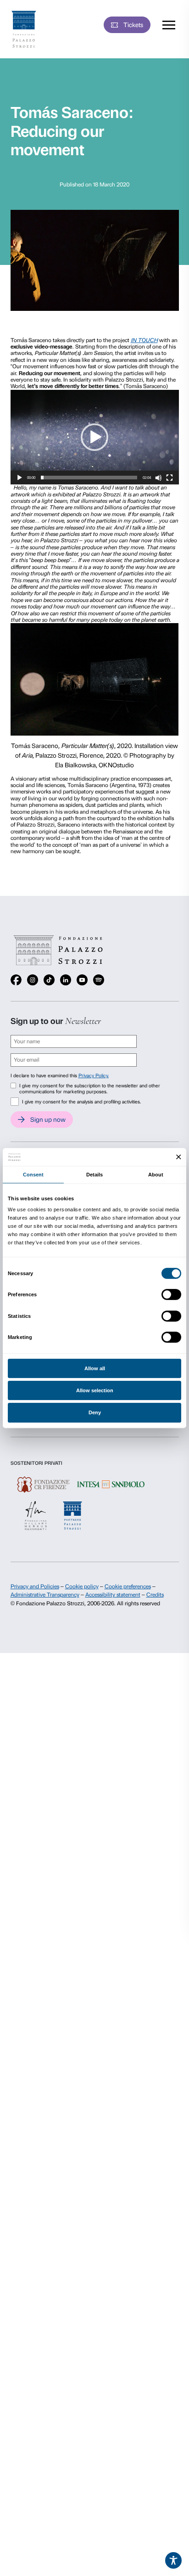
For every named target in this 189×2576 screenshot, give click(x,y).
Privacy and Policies (35, 1586)
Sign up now (48, 1119)
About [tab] (156, 1175)
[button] (94, 437)
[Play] (19, 478)
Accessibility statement (113, 1595)
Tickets (133, 25)
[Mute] (158, 478)
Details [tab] (95, 1175)
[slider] (89, 478)
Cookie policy (82, 1586)
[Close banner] (179, 1157)
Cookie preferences (128, 1586)
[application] (95, 437)
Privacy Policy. (94, 1076)
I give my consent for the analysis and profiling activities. (81, 1102)
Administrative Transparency (45, 1595)
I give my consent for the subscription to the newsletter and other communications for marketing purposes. (90, 1089)
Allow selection (95, 1390)
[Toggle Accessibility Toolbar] (173, 2560)
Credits (155, 1595)
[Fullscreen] (170, 478)
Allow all (95, 1368)
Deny (95, 1412)
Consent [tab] (33, 1175)
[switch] (171, 1294)
